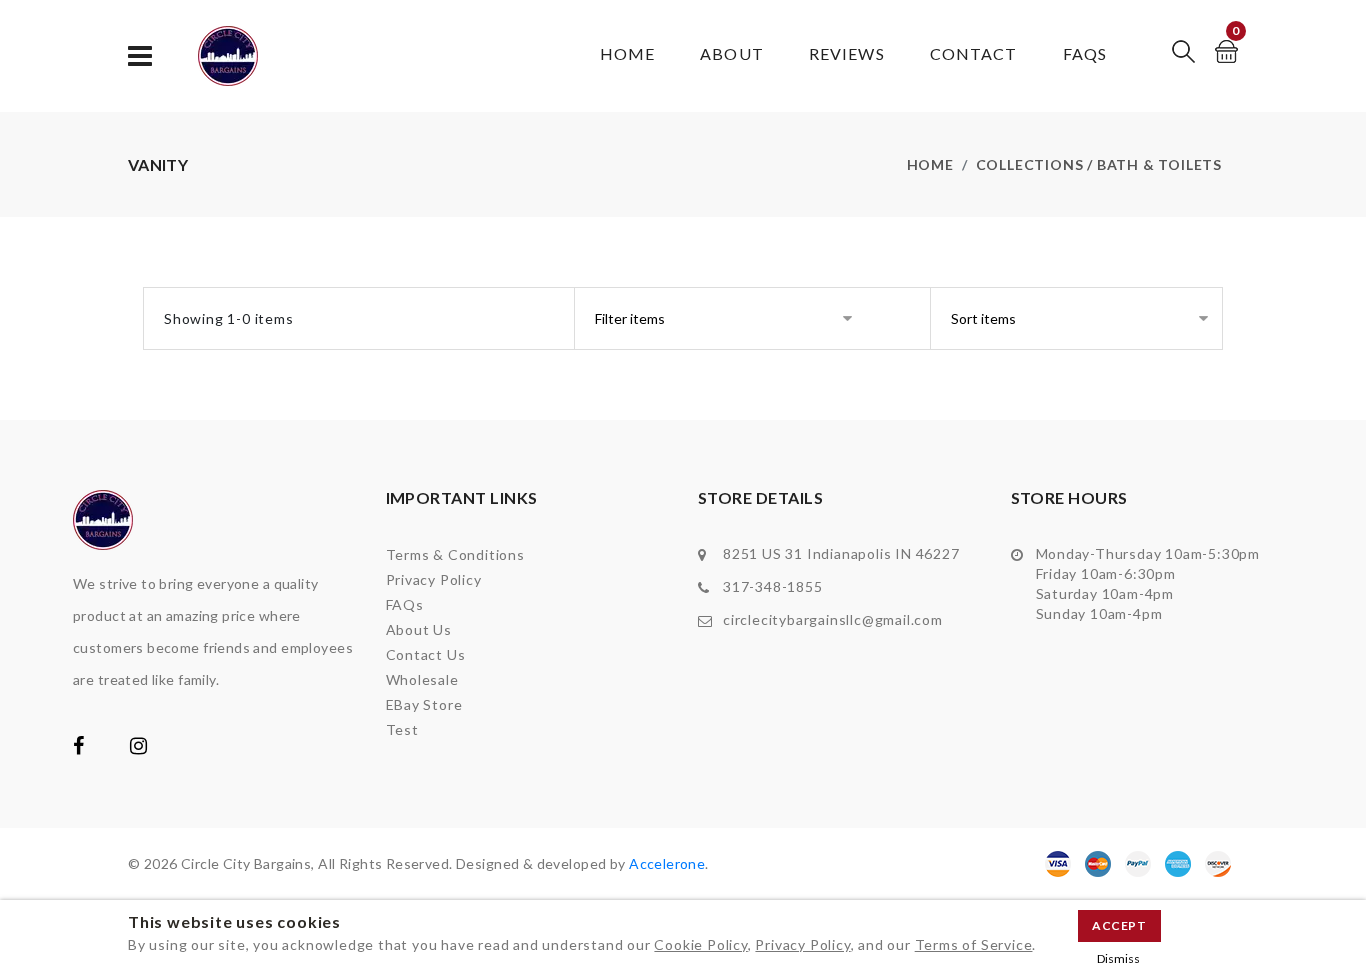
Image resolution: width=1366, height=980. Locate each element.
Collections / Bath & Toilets (1099, 164)
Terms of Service (974, 944)
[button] (1183, 51)
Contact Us (426, 654)
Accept (1119, 925)
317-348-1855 (773, 586)
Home (627, 53)
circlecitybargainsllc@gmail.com (833, 619)
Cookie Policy (700, 944)
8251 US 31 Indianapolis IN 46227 (841, 553)
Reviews (847, 53)
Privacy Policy (802, 944)
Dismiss (1118, 958)
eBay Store (424, 704)
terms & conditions (455, 554)
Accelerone (667, 863)
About (732, 53)
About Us (419, 629)
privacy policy (434, 579)
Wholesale (422, 679)
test (402, 729)
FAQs (1085, 53)
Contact (974, 53)
